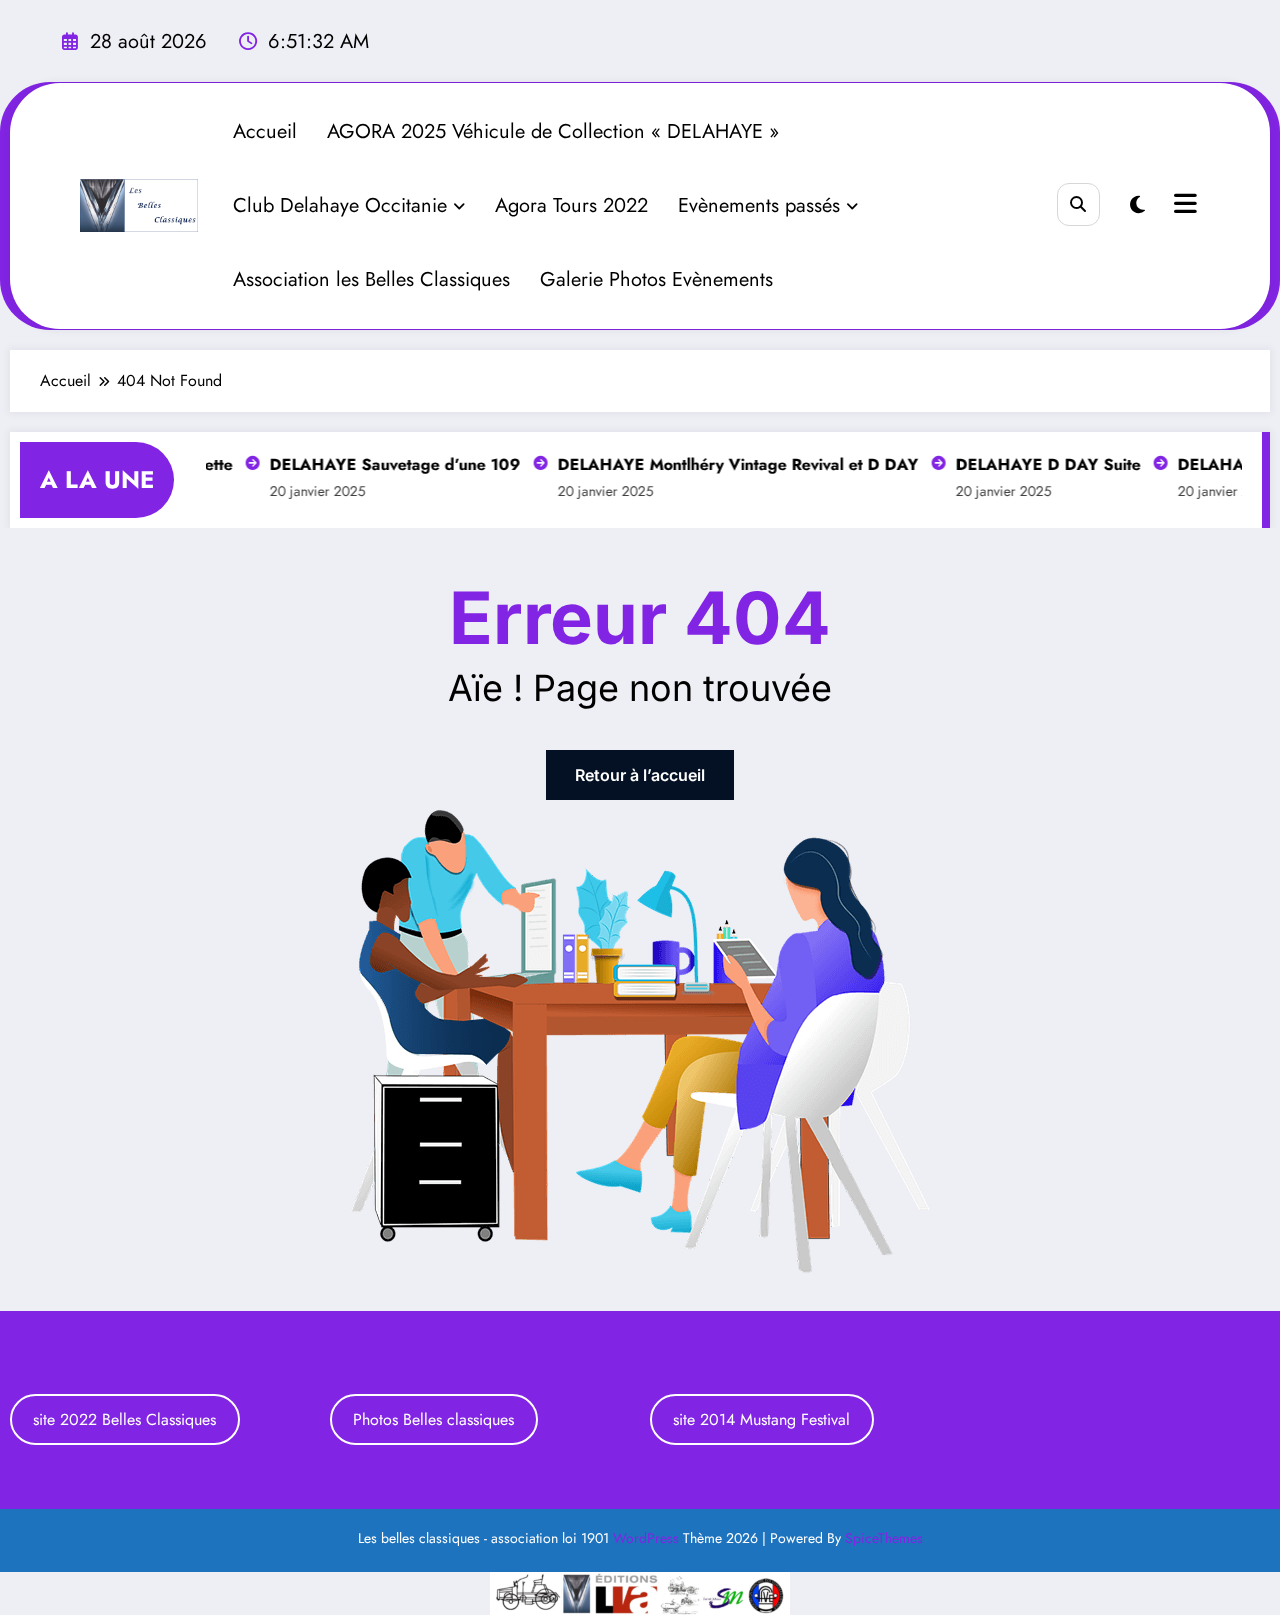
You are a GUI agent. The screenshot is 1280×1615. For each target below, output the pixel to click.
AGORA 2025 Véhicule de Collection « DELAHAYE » (553, 131)
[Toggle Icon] (1183, 206)
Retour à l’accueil (640, 775)
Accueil (265, 131)
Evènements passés (759, 205)
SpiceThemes (884, 1538)
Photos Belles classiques (433, 1419)
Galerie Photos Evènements (656, 279)
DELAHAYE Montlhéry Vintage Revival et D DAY (730, 464)
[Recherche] (1078, 204)
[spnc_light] (1137, 205)
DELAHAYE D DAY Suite (1040, 464)
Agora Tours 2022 (571, 205)
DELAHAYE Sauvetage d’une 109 (387, 464)
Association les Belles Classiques (371, 279)
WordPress (646, 1538)
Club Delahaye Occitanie (340, 205)
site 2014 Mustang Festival (761, 1419)
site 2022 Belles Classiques (124, 1419)
